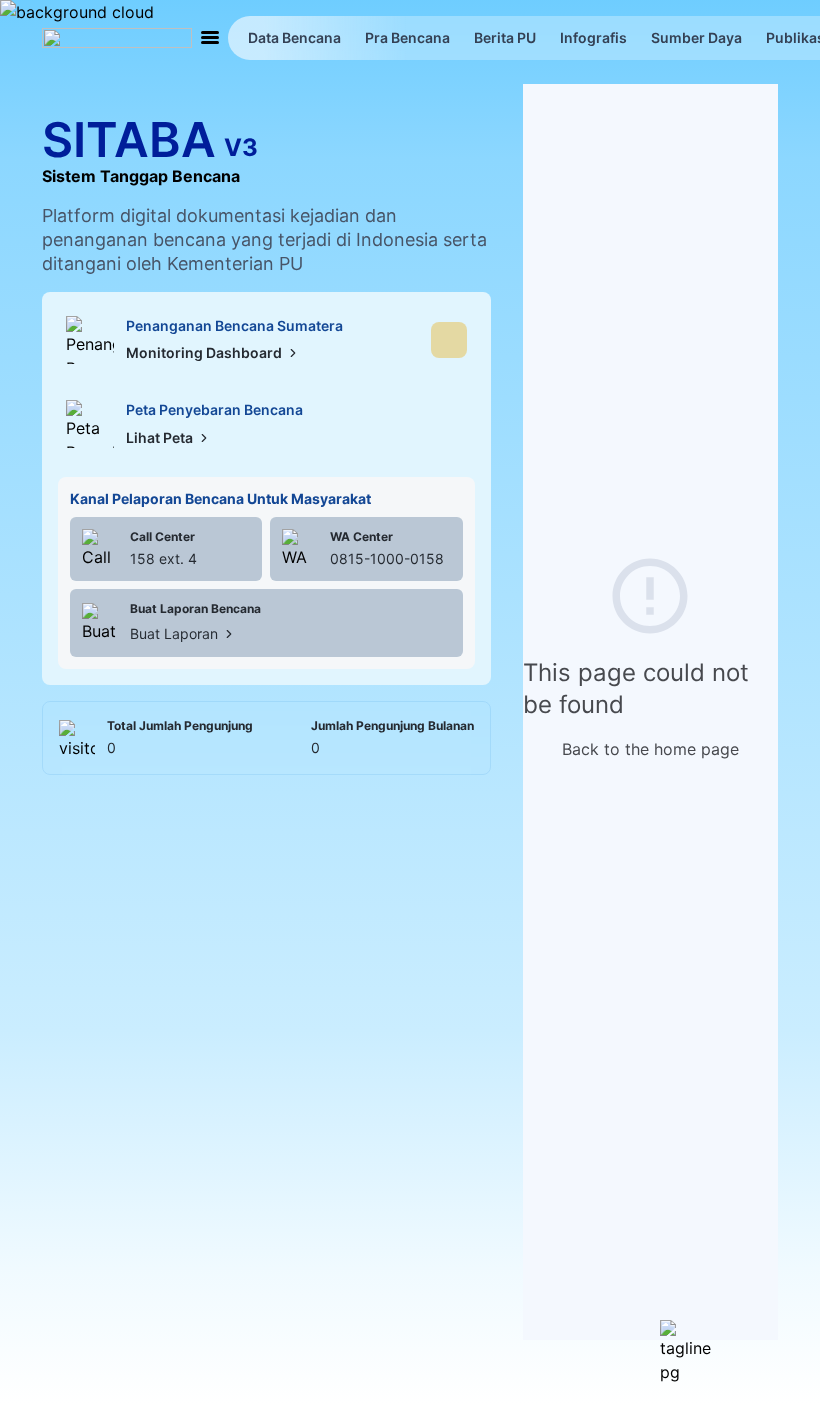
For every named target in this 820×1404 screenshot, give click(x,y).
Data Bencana (294, 37)
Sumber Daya (696, 37)
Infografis (593, 37)
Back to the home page (650, 749)
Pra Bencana (407, 37)
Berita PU (505, 37)
